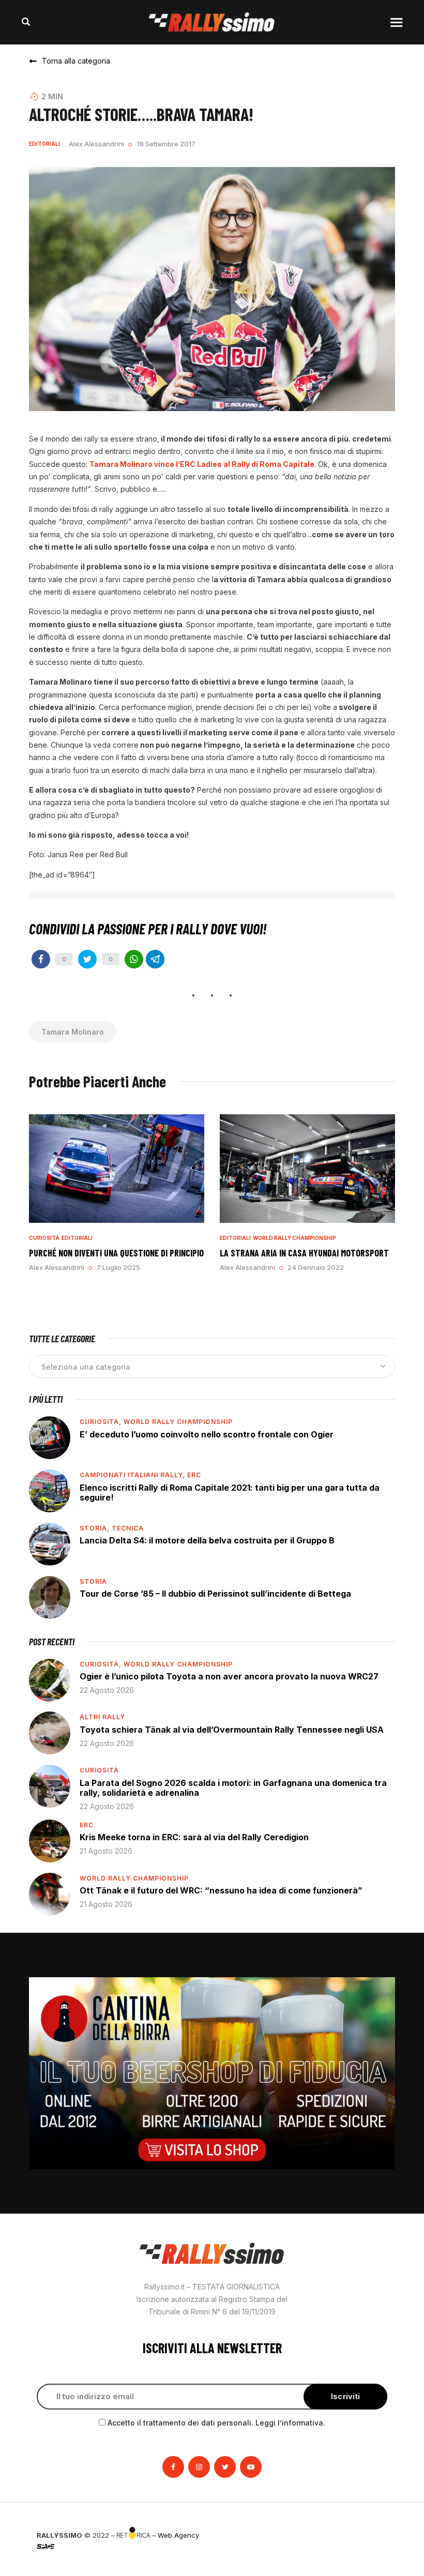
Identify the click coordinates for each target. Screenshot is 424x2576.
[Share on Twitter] (87, 959)
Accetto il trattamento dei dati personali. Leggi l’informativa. (216, 2423)
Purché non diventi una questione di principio (116, 1253)
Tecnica (128, 1528)
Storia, (96, 1528)
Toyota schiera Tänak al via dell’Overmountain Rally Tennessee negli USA (232, 1730)
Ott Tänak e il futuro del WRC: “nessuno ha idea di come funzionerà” (221, 1890)
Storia (93, 1581)
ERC (194, 1475)
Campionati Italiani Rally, (133, 1475)
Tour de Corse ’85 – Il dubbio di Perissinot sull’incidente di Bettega (215, 1594)
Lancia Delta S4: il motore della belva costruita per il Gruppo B (207, 1540)
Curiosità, (102, 1422)
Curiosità (44, 1238)
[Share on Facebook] (41, 959)
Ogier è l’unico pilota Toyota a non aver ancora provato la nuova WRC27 (229, 1676)
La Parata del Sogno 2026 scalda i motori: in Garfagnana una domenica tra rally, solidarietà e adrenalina (233, 1788)
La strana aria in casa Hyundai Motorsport (304, 1253)
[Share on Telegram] (155, 959)
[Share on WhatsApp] (134, 959)
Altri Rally (102, 1717)
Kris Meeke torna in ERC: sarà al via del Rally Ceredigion (194, 1837)
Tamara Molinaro (73, 1032)
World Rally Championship (294, 1238)
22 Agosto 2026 (107, 1690)
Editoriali (44, 144)
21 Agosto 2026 (106, 1851)
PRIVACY (373, 2535)
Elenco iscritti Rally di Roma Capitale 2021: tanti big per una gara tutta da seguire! (230, 1493)
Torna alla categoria (76, 61)
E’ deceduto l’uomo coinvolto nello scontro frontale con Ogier (207, 1434)
